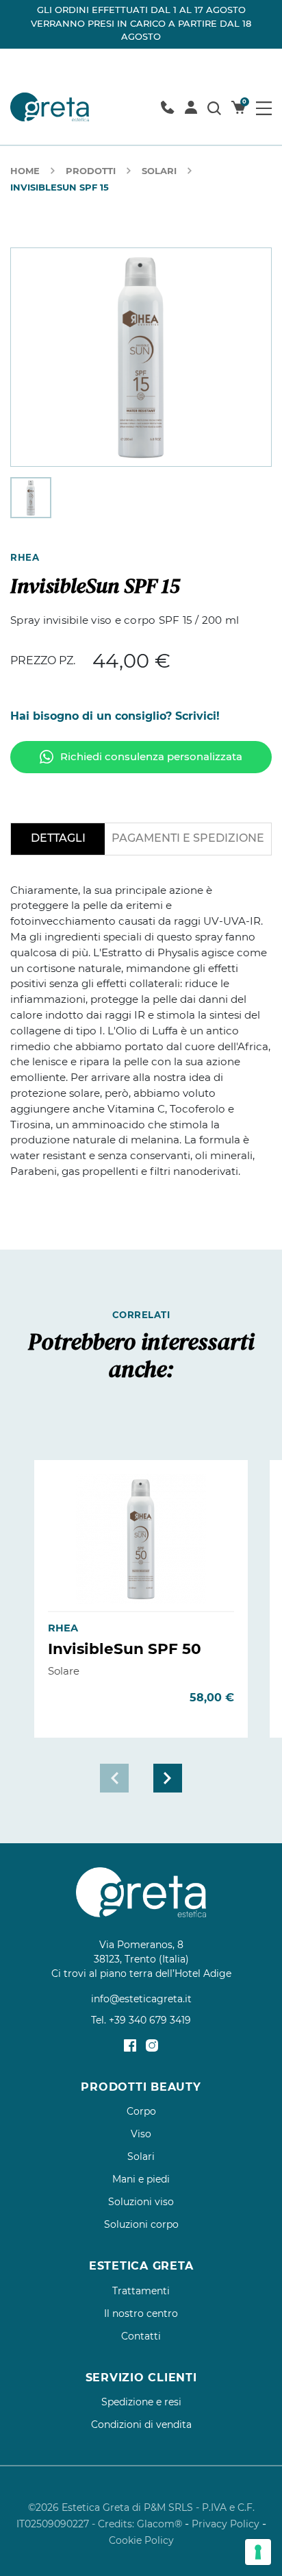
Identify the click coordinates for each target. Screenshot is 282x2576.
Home (25, 171)
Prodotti (91, 171)
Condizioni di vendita (141, 2425)
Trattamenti (141, 2291)
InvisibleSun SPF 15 (60, 187)
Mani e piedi (141, 2179)
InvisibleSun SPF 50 (125, 1649)
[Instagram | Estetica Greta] (152, 2045)
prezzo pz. (43, 660)
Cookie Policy (141, 2540)
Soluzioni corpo (141, 2224)
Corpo (141, 2111)
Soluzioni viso (141, 2202)
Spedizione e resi (141, 2402)
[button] (168, 1778)
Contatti (141, 2336)
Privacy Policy (226, 2524)
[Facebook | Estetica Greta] (130, 2045)
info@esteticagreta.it (141, 1999)
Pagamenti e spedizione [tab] (188, 838)
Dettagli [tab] (58, 838)
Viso (141, 2134)
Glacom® (159, 2524)
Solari (159, 171)
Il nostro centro (141, 2313)
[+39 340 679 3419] (167, 107)
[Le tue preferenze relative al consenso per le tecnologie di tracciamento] (258, 2552)
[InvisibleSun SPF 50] (141, 1539)
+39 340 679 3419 (150, 2020)
